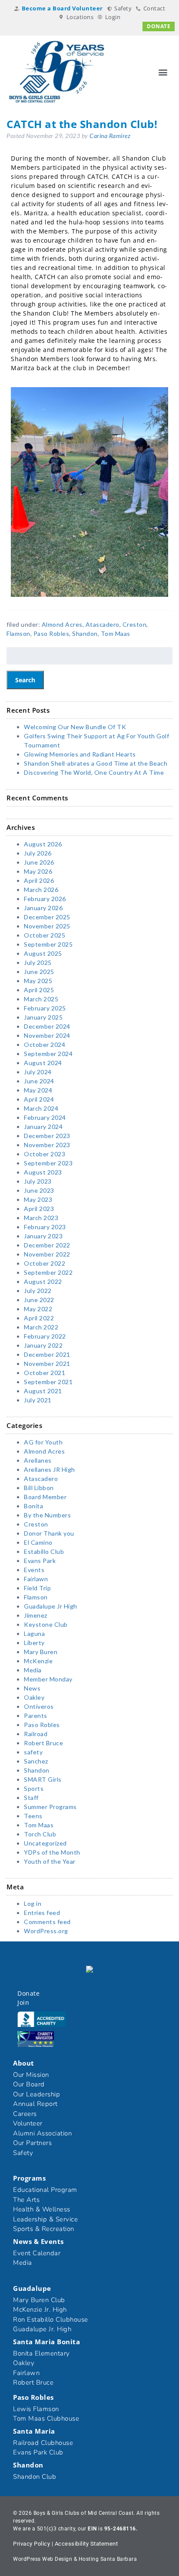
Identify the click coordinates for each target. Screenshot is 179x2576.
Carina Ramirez (110, 136)
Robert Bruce (43, 1743)
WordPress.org (46, 1931)
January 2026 (43, 908)
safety (33, 1752)
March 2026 (41, 890)
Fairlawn (36, 1579)
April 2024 (39, 1099)
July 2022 (38, 1291)
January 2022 (43, 1345)
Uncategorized (45, 1843)
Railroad (36, 1734)
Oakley (34, 1697)
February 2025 (45, 1008)
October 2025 (45, 935)
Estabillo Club (44, 1551)
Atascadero (103, 624)
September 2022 (48, 1272)
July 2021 (38, 1400)
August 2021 (43, 1391)
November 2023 (47, 1145)
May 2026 (38, 871)
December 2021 (47, 1354)
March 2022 (41, 1327)
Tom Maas (116, 633)
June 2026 (39, 862)
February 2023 (45, 1227)
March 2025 (41, 999)
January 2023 (43, 1236)
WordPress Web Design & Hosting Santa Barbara (75, 2559)
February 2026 (45, 899)
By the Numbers (47, 1515)
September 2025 (48, 944)
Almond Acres (62, 624)
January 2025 (43, 1017)
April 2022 (39, 1318)
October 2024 (45, 1045)
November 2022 (47, 1254)
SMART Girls (43, 1779)
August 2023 (43, 1172)
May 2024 (38, 1090)
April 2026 (39, 880)
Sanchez (36, 1761)
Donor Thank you (49, 1533)
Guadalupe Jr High (51, 1606)
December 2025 (47, 917)
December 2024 (47, 1026)
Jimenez (36, 1615)
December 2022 (47, 1245)
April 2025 (39, 990)
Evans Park (40, 1561)
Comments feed (47, 1922)
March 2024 (41, 1108)
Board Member (45, 1497)
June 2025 (39, 972)
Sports (34, 1788)
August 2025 (43, 953)
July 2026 (38, 853)
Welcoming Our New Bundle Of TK (75, 727)
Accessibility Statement (86, 2544)
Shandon (85, 633)
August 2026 (43, 844)
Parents (36, 1716)
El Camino (38, 1542)
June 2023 (39, 1190)
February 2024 (45, 1117)
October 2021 (45, 1373)
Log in (33, 1903)
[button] (163, 72)
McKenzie (38, 1661)
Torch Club (40, 1834)
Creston (135, 624)
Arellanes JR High (50, 1469)
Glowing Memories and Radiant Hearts (80, 754)
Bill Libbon (39, 1488)
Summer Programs (50, 1807)
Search (25, 680)
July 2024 (38, 1072)
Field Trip (37, 1588)
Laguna (34, 1633)
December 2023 (47, 1136)
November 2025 (47, 926)
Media (33, 1670)
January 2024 (43, 1127)
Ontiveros (39, 1706)
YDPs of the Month (52, 1852)
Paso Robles (51, 633)
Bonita (33, 1506)
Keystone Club (46, 1624)
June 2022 (39, 1300)
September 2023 (48, 1163)
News (32, 1688)
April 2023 (39, 1209)
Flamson (18, 633)
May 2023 (38, 1199)
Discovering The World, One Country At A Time (94, 772)
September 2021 (48, 1382)
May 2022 (38, 1309)
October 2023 (45, 1154)
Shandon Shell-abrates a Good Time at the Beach (96, 763)
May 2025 (38, 981)
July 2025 (38, 962)
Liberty (34, 1643)
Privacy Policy (31, 2544)
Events (34, 1570)
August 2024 (43, 1063)
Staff (31, 1798)
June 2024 (39, 1081)
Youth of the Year (50, 1861)
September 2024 (48, 1054)
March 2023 (41, 1218)
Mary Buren (41, 1652)
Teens (33, 1816)
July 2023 (38, 1181)
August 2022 (43, 1281)
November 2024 (47, 1035)
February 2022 (45, 1336)
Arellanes (38, 1460)
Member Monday (48, 1679)
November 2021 (47, 1364)
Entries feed (42, 1913)
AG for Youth (43, 1442)
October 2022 (45, 1263)
